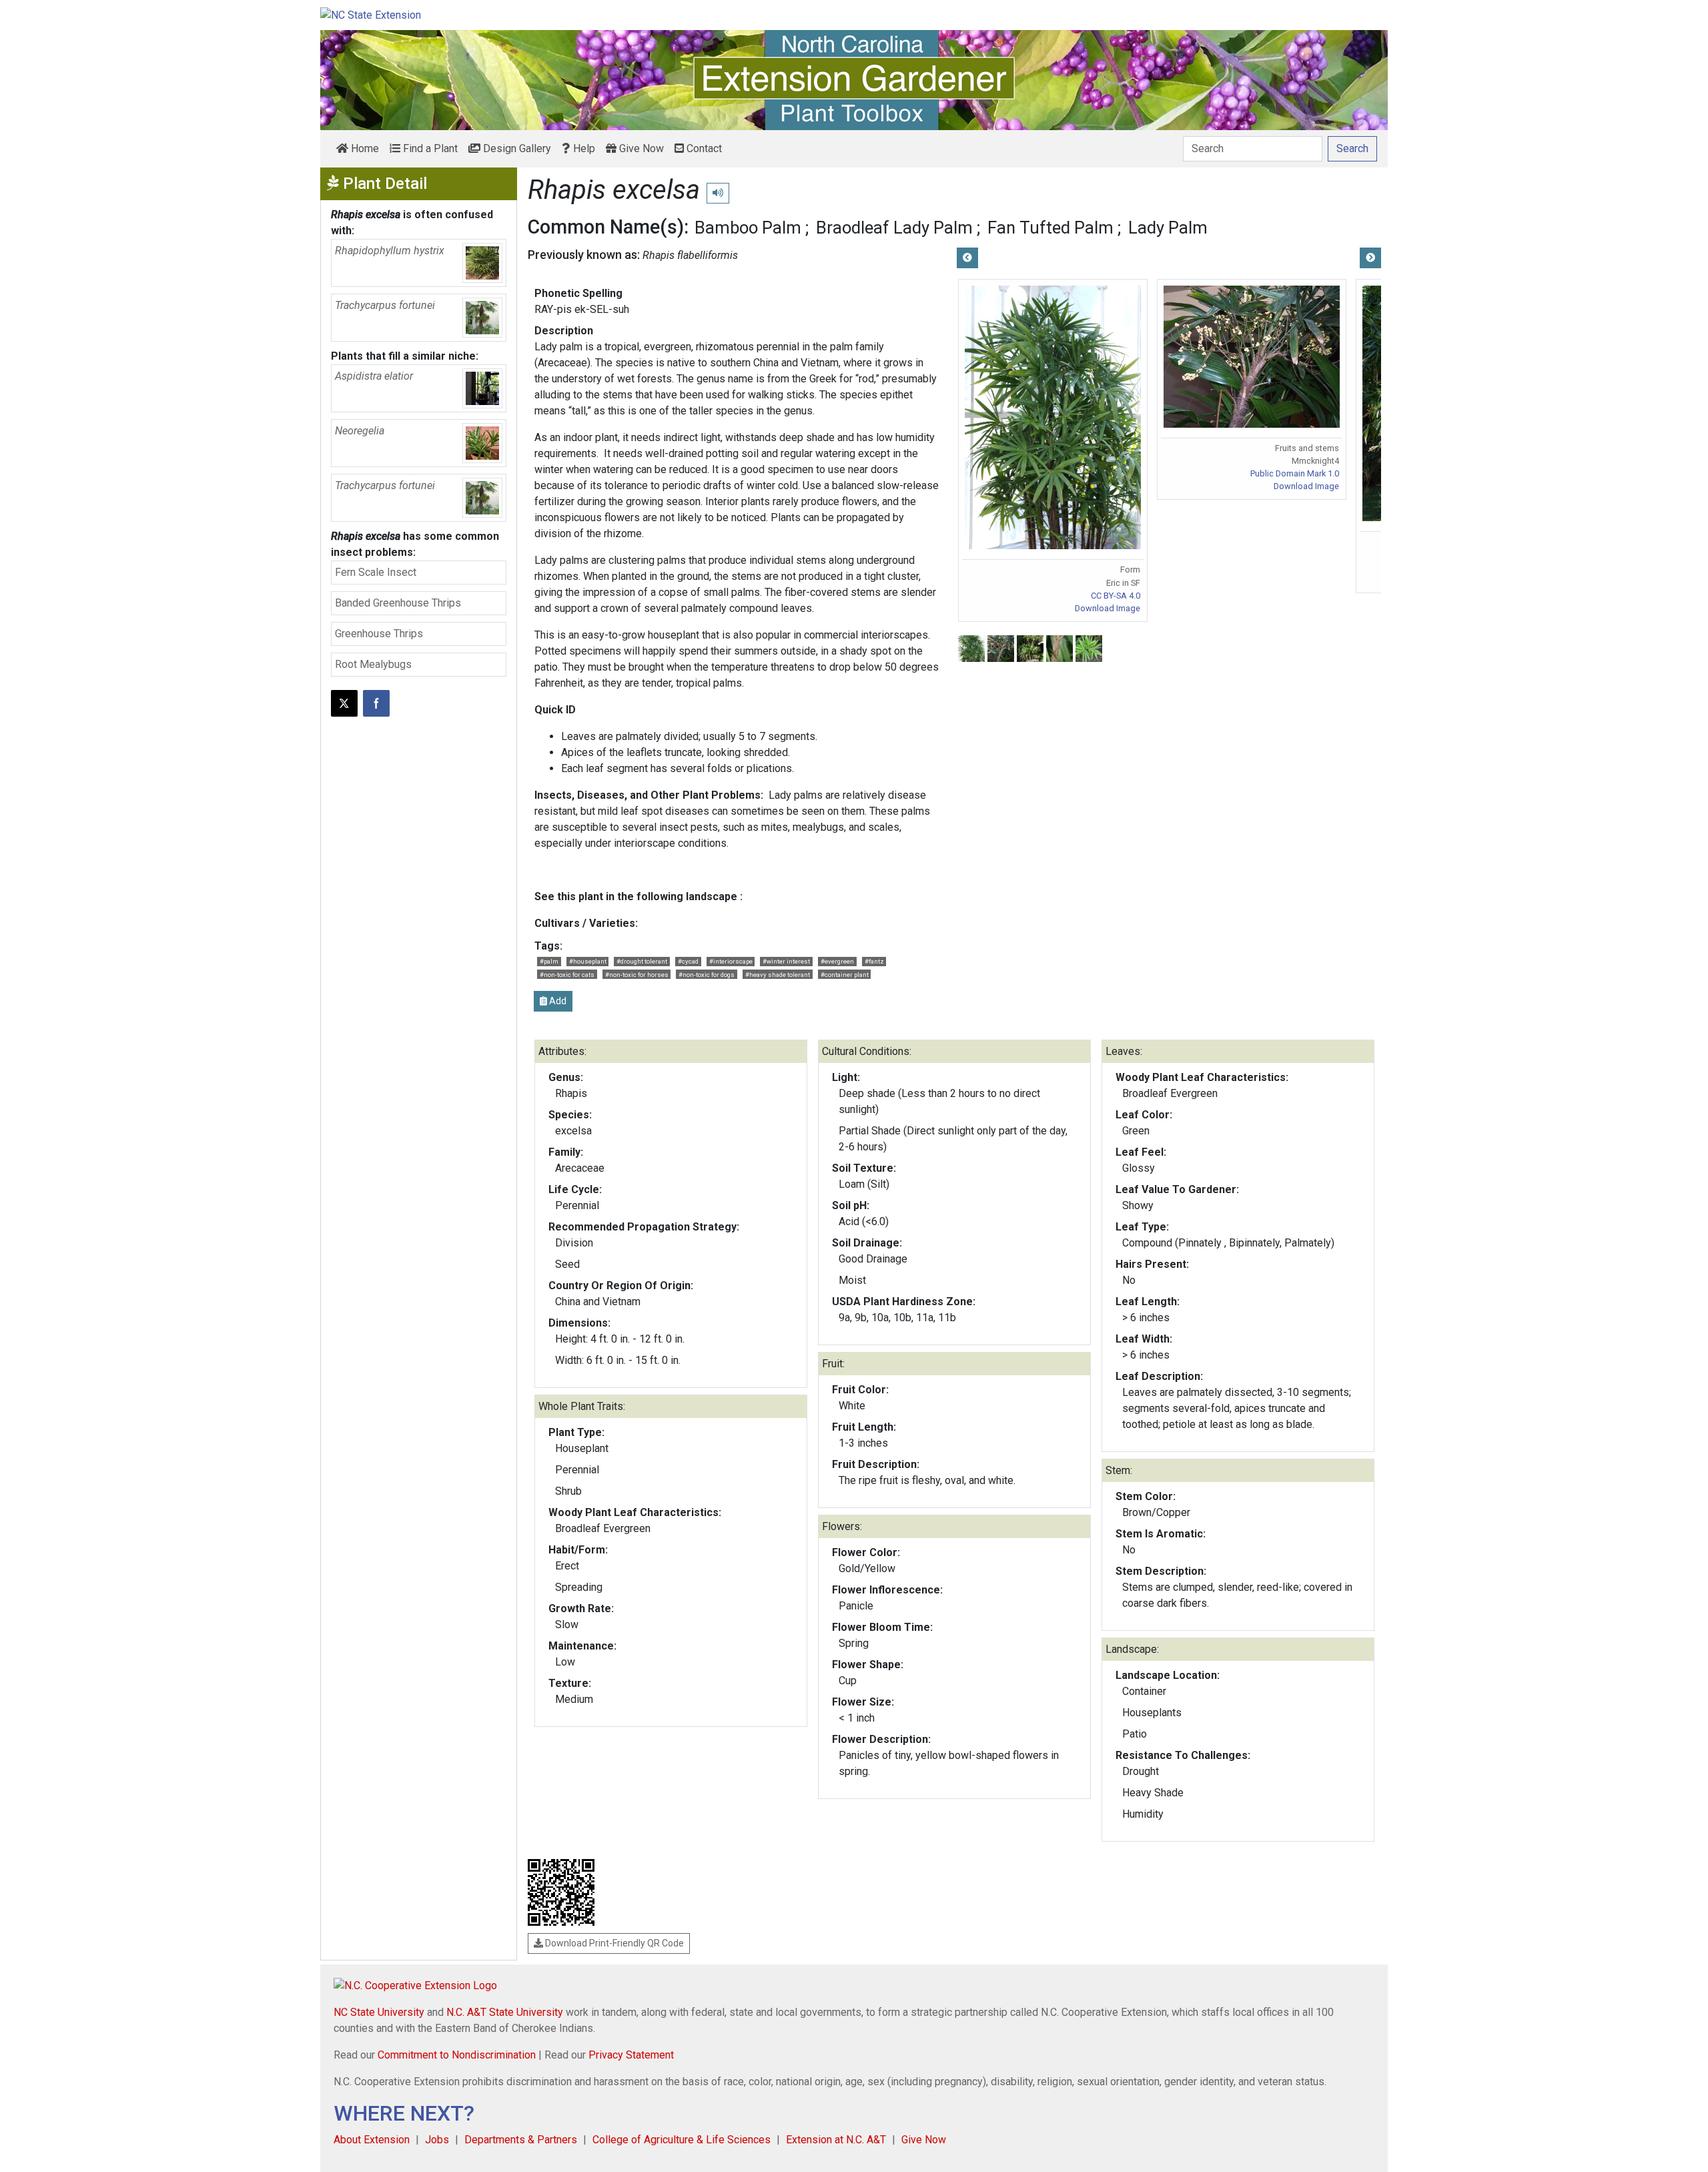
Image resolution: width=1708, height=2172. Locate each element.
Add (557, 1001)
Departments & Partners (521, 2140)
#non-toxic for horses (637, 975)
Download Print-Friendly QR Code (613, 1943)
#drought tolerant (642, 961)
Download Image (1108, 608)
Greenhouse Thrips (379, 634)
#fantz (874, 961)
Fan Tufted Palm (1050, 228)
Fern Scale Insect (376, 572)
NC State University (379, 2012)
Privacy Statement (631, 2055)
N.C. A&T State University (505, 2012)
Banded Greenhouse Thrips (398, 603)
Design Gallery (516, 148)
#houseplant (588, 961)
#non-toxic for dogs (707, 975)
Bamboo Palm (748, 228)
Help (583, 148)
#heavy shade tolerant (778, 975)
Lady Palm (1168, 228)
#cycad (688, 961)
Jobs (437, 2140)
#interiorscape (731, 961)
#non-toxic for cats (567, 975)
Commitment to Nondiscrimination (457, 2055)
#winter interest (786, 961)
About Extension (372, 2140)
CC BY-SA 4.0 (1116, 596)
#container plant (845, 975)
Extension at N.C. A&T (836, 2140)
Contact (703, 148)
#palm (549, 961)
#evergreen (837, 961)
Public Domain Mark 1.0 (1295, 473)
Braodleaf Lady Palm (894, 228)
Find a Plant (429, 148)
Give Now (640, 148)
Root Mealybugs (373, 664)
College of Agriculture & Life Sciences (682, 2140)
